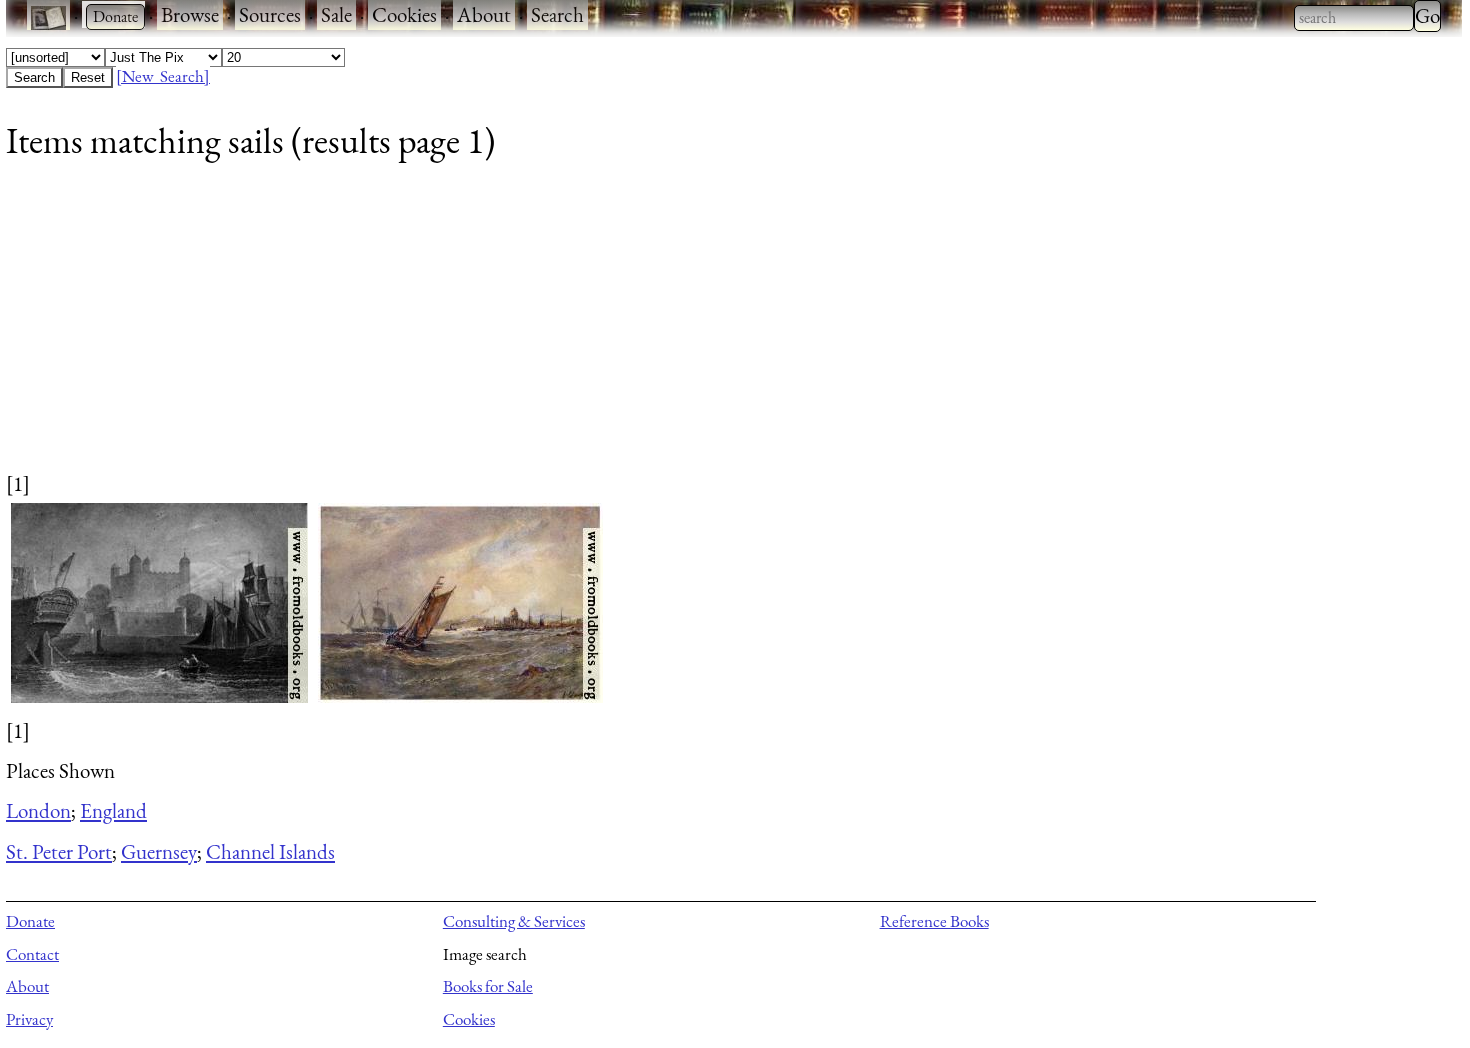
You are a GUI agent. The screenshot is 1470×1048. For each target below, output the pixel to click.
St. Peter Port (59, 851)
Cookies (404, 14)
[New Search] (163, 76)
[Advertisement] (606, 329)
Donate (30, 921)
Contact (32, 954)
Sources (270, 14)
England (113, 810)
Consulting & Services (514, 921)
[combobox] (1354, 18)
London (38, 810)
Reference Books (934, 921)
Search (557, 14)
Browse (190, 14)
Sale (336, 14)
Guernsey (159, 851)
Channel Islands (270, 851)
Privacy (29, 1019)
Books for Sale (488, 986)
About (484, 14)
